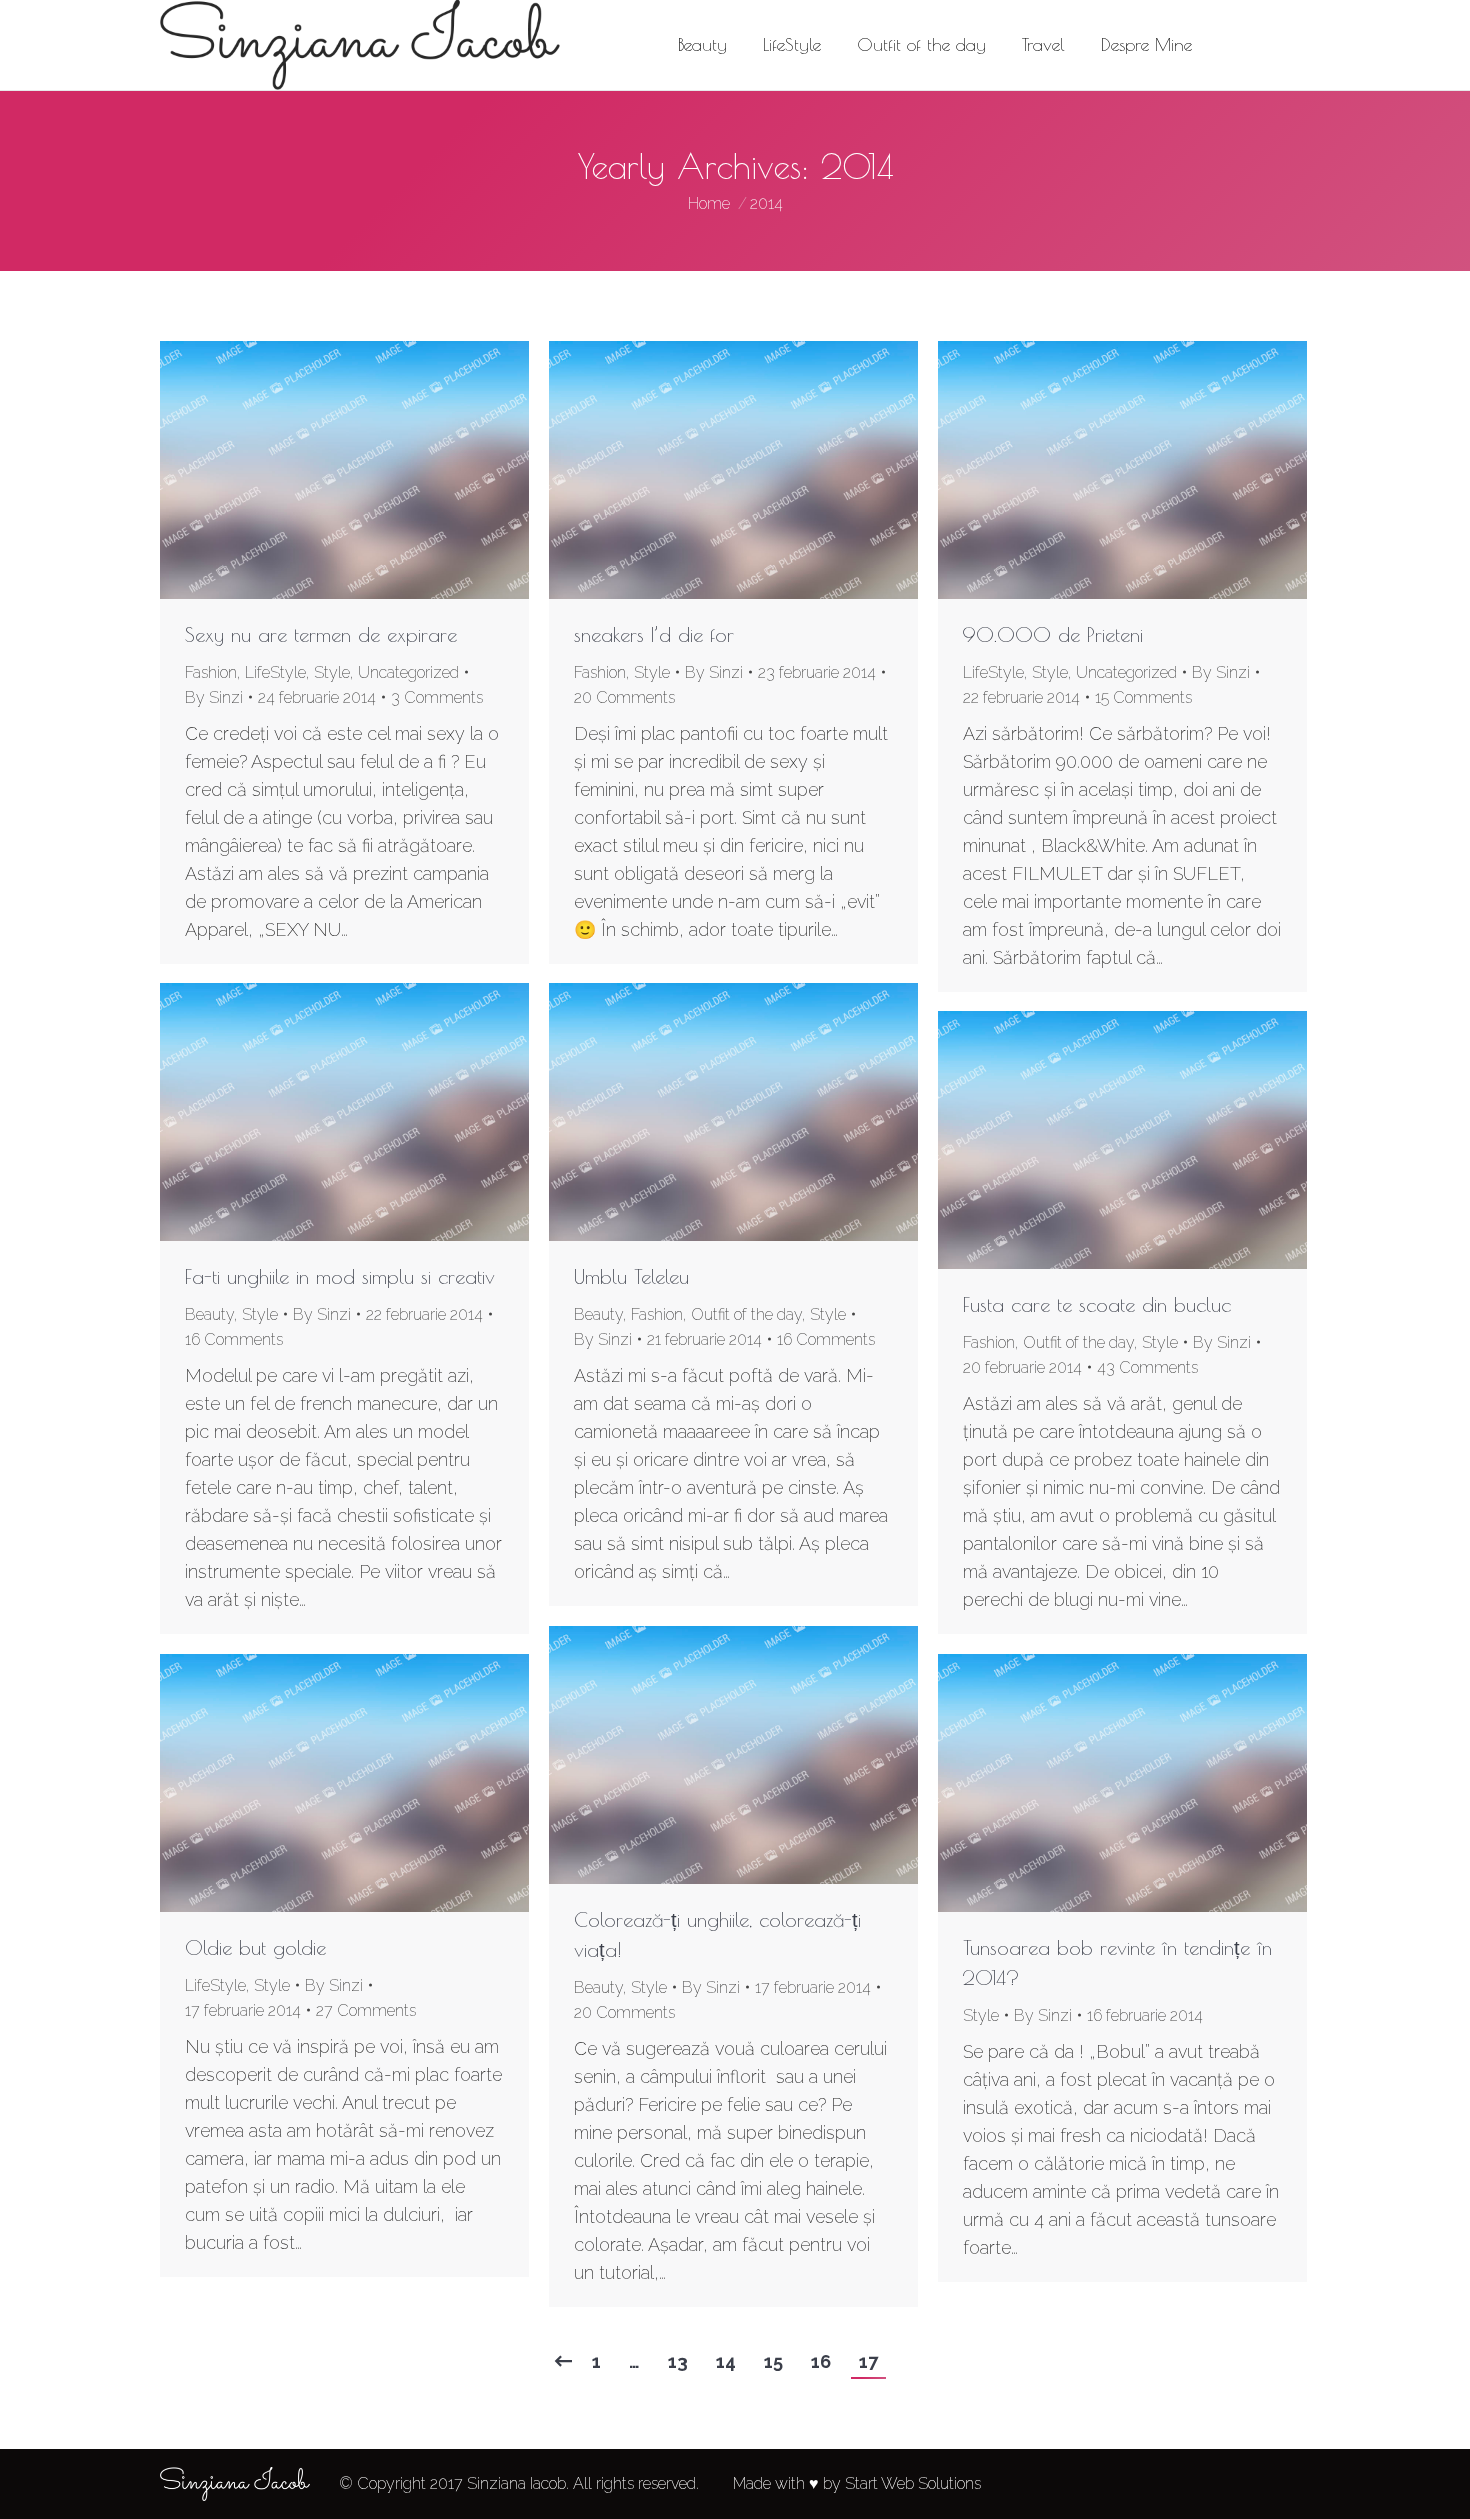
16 (821, 2361)
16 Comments (234, 1339)
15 (773, 2361)
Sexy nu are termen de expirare (321, 634)
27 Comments (366, 2010)
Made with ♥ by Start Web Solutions (857, 2483)
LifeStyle (275, 672)
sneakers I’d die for (654, 634)
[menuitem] (702, 45)
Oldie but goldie (255, 1947)
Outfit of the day (746, 1314)
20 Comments (624, 697)
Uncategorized (408, 672)
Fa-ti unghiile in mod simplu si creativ (340, 1276)
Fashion (211, 672)
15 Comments (1143, 697)
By (214, 697)
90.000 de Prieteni (1053, 634)
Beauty (209, 1314)
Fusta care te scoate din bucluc (1097, 1304)
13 (678, 2361)
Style (332, 672)
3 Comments (437, 697)
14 (726, 2361)
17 (868, 2361)
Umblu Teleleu (631, 1276)
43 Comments (1147, 1367)
